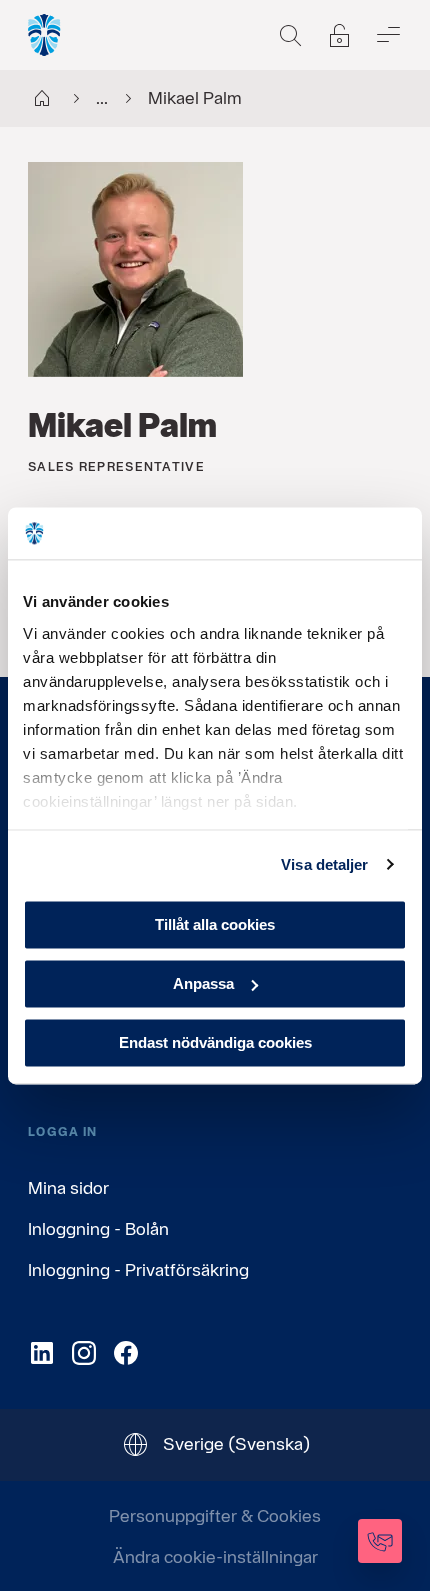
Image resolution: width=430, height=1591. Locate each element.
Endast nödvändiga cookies (215, 1042)
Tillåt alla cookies (215, 924)
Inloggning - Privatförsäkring (138, 1269)
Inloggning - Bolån (98, 1228)
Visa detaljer (324, 864)
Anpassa (203, 983)
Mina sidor (68, 1187)
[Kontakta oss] (380, 1541)
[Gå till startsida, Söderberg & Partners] (45, 35)
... (102, 97)
